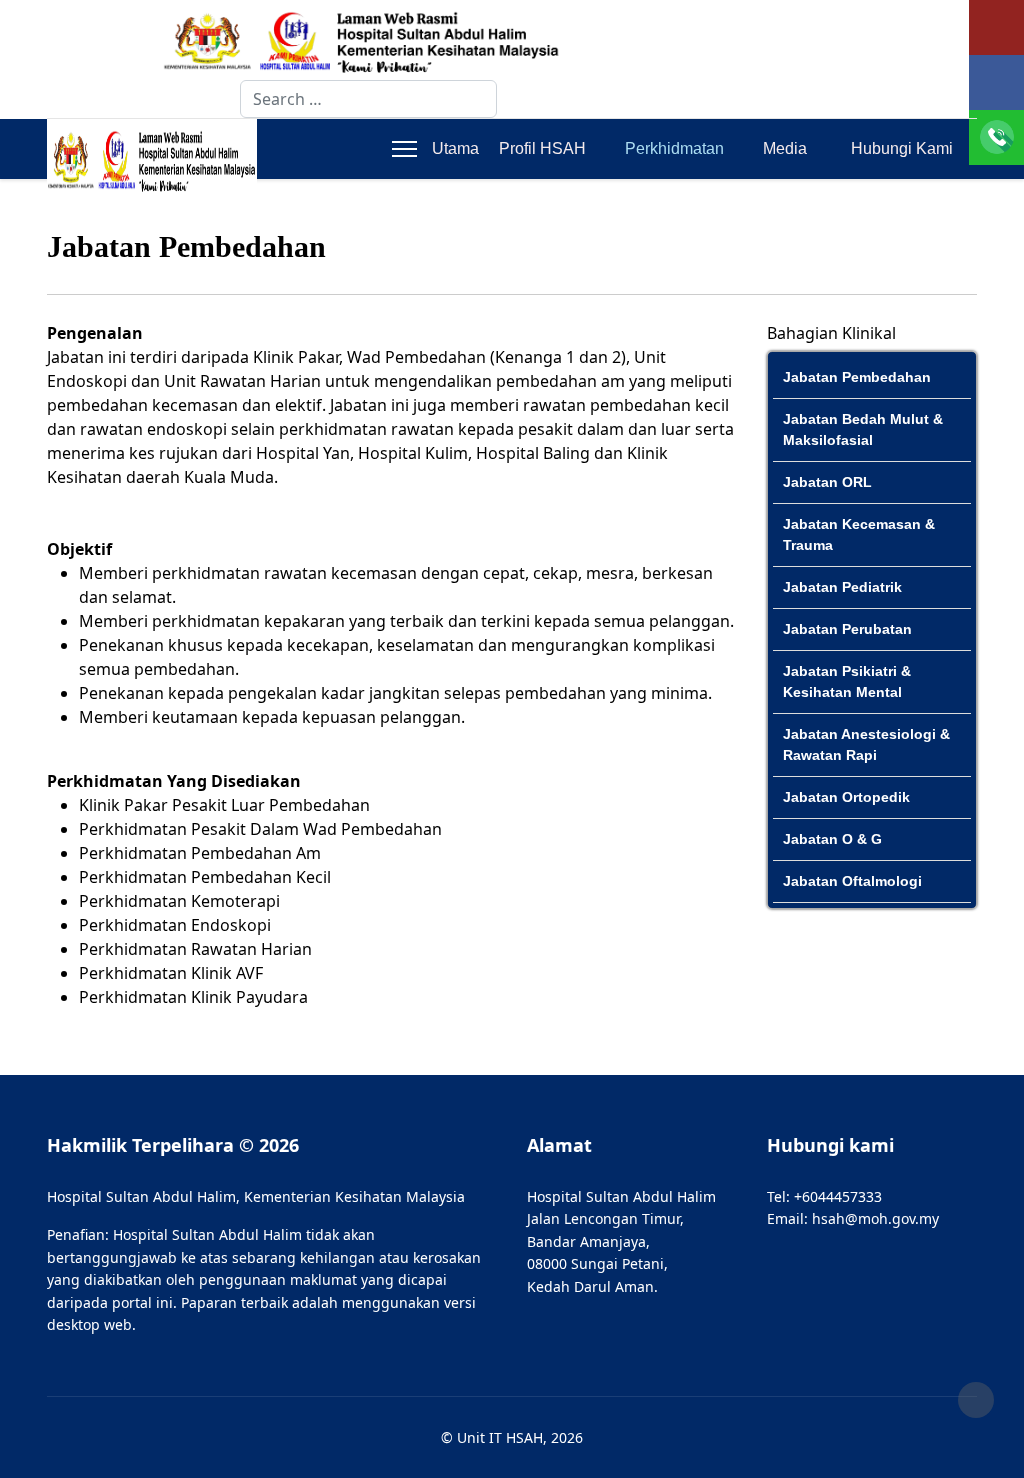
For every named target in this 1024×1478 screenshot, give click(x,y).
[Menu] (404, 149)
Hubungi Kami (902, 148)
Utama (455, 148)
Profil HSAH (542, 148)
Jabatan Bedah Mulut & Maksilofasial (863, 429)
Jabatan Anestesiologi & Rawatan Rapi (866, 744)
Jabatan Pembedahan (857, 377)
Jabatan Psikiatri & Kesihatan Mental (847, 681)
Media (785, 148)
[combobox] (368, 99)
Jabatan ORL (827, 482)
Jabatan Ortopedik (846, 797)
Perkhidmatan (674, 148)
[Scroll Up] (976, 1400)
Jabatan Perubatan (847, 629)
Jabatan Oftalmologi (852, 881)
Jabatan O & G (832, 839)
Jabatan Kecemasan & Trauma (859, 534)
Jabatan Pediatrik (842, 587)
